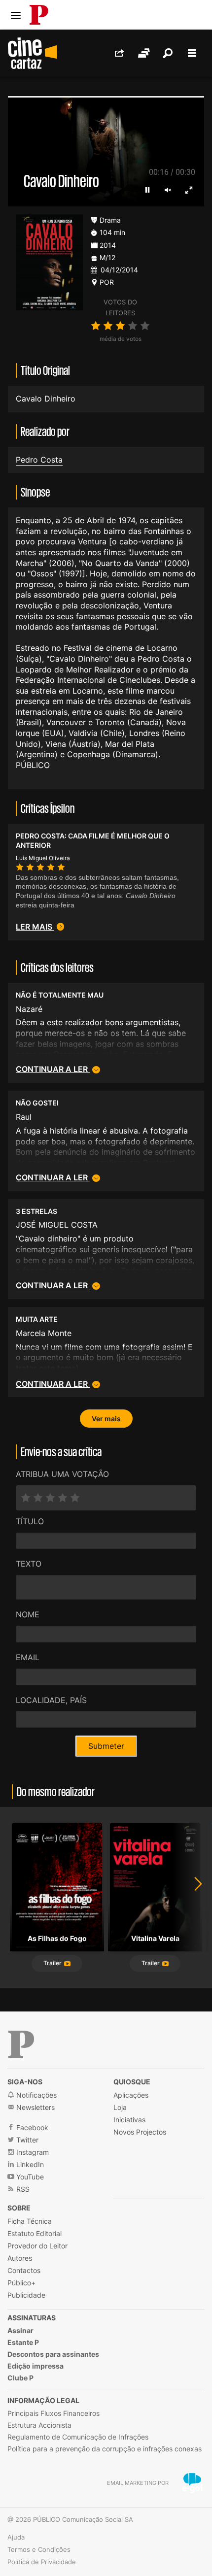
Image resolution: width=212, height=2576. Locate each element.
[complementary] (106, 1288)
